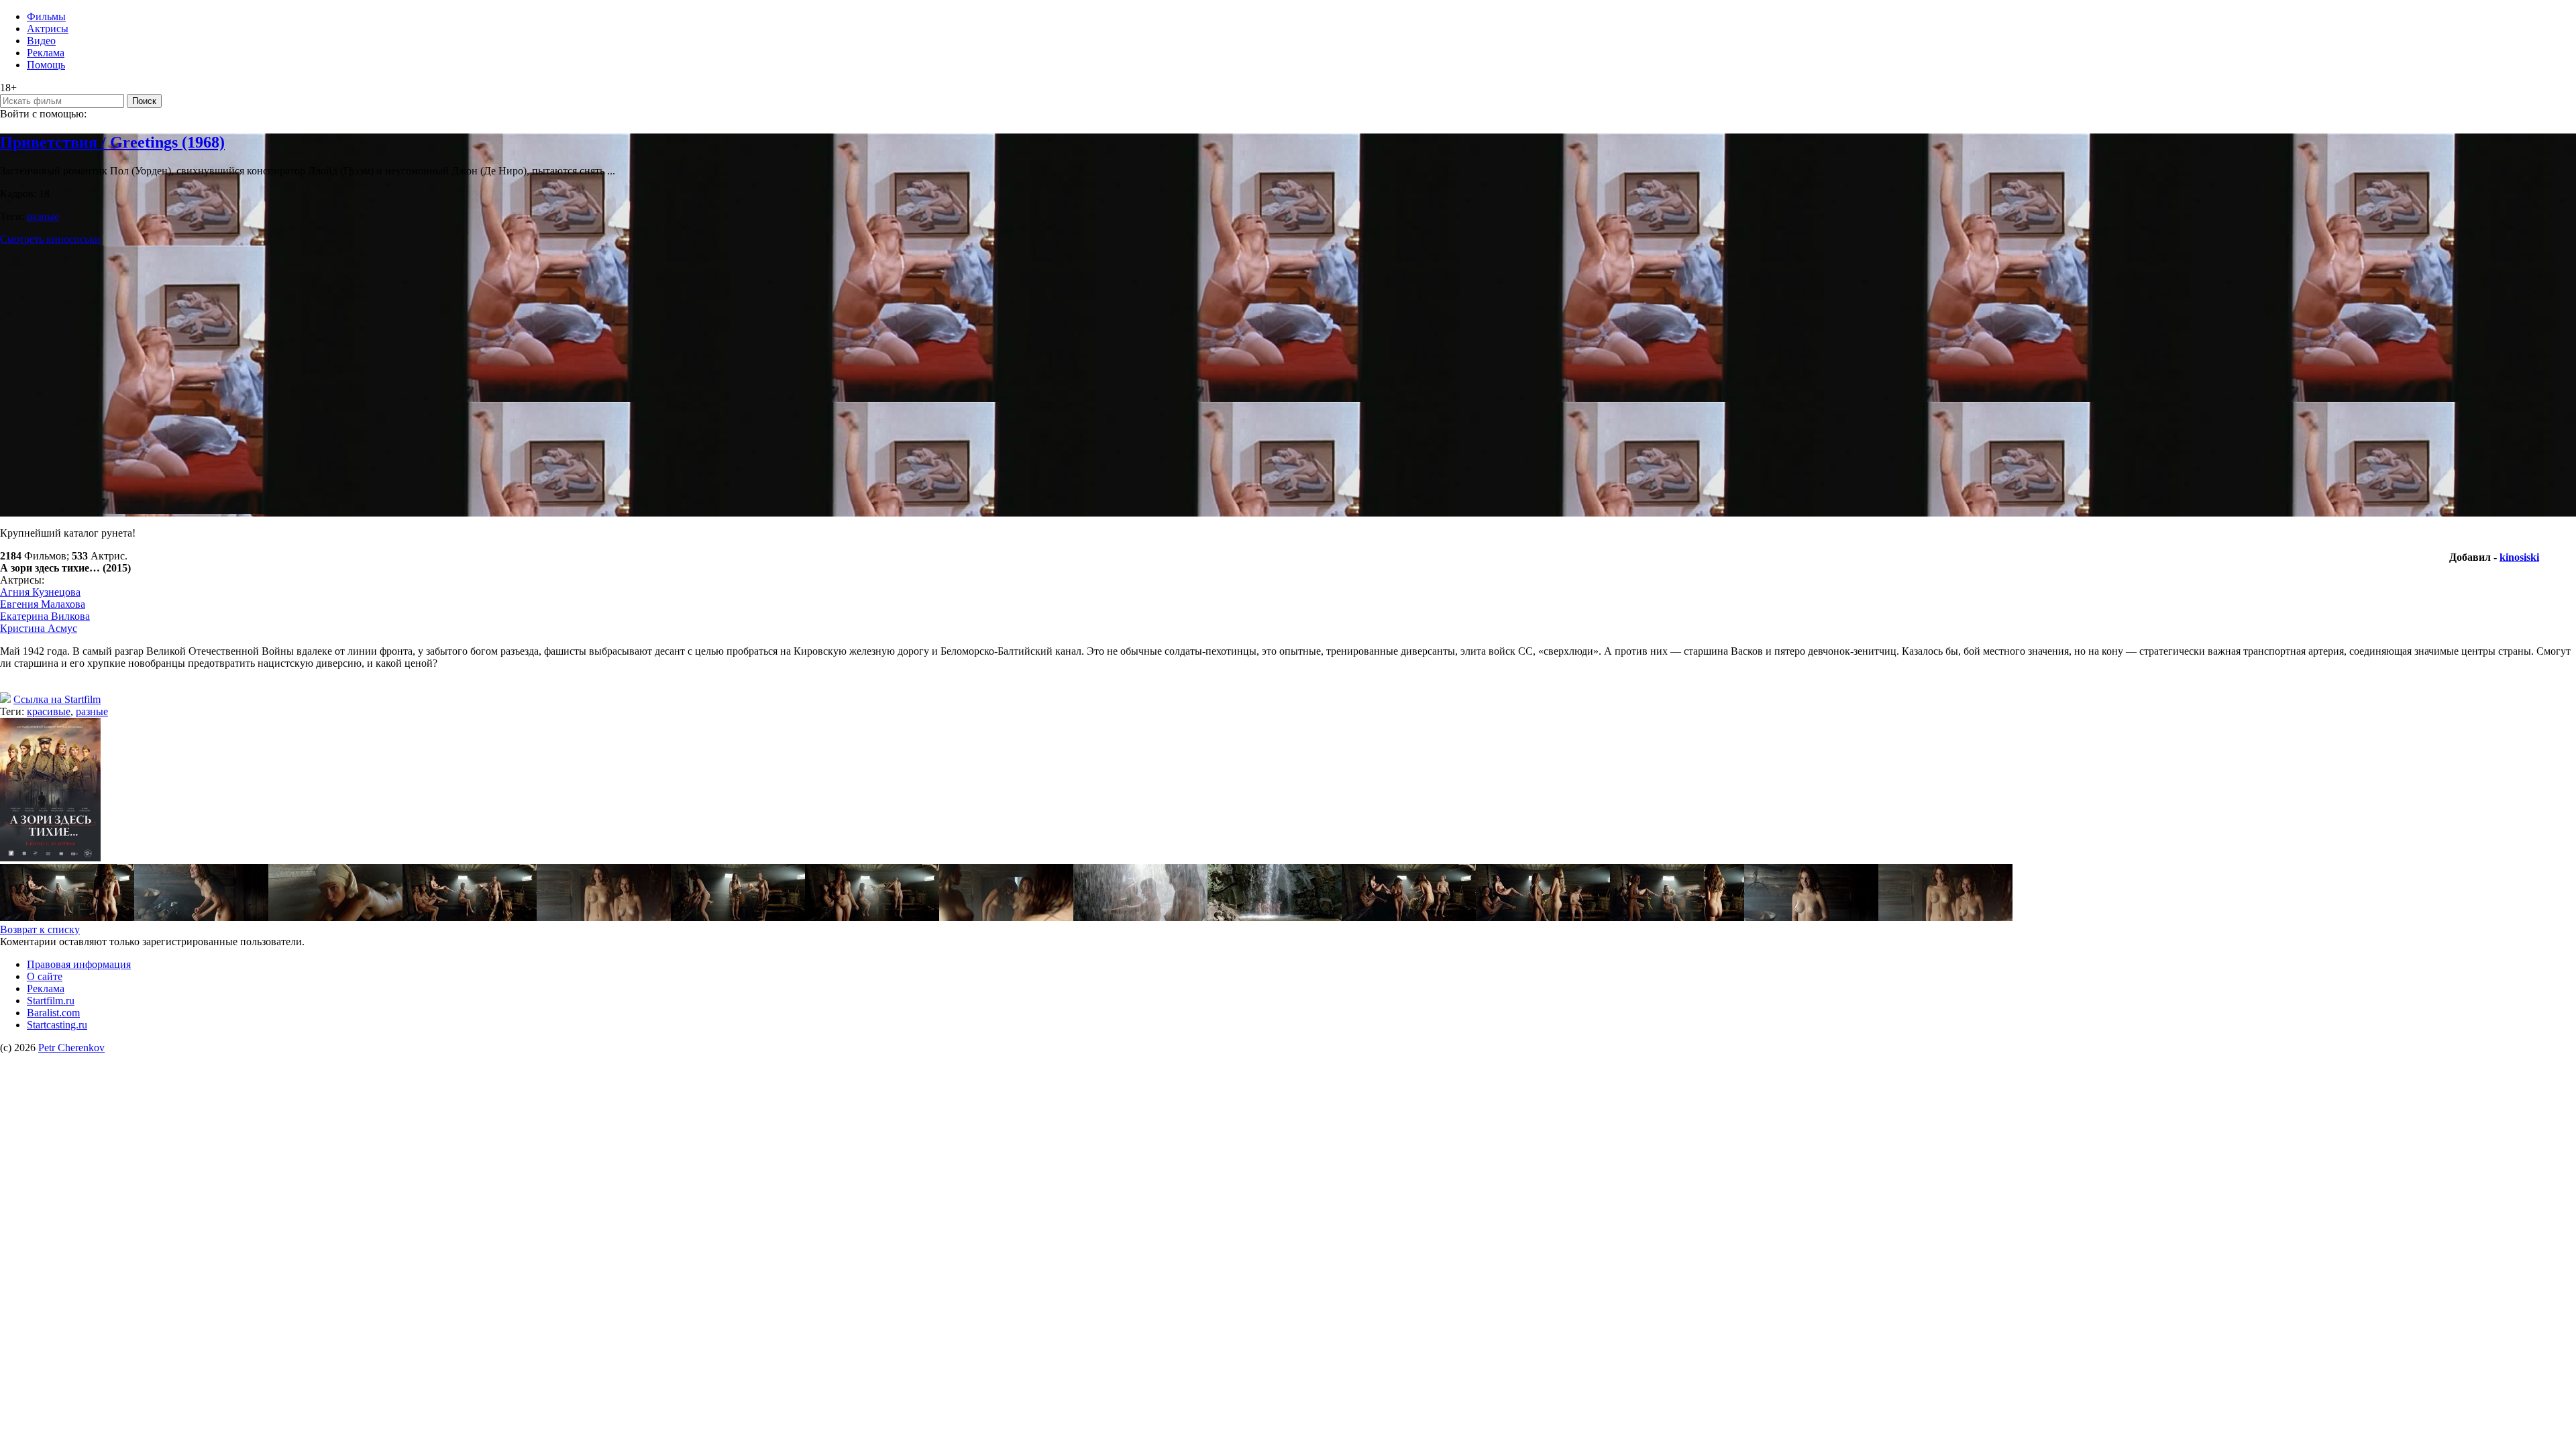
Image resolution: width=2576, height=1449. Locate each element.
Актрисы (48, 29)
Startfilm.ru (51, 1001)
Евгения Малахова (43, 604)
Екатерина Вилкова (45, 616)
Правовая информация (79, 964)
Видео (41, 41)
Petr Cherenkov (71, 1048)
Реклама (46, 53)
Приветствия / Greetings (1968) (112, 142)
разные (43, 216)
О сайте (45, 976)
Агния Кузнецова (40, 592)
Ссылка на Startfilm (57, 699)
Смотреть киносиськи (50, 239)
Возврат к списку (40, 929)
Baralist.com (53, 1013)
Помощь (46, 65)
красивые (49, 711)
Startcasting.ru (57, 1025)
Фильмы (46, 16)
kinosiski (2519, 557)
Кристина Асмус (39, 628)
